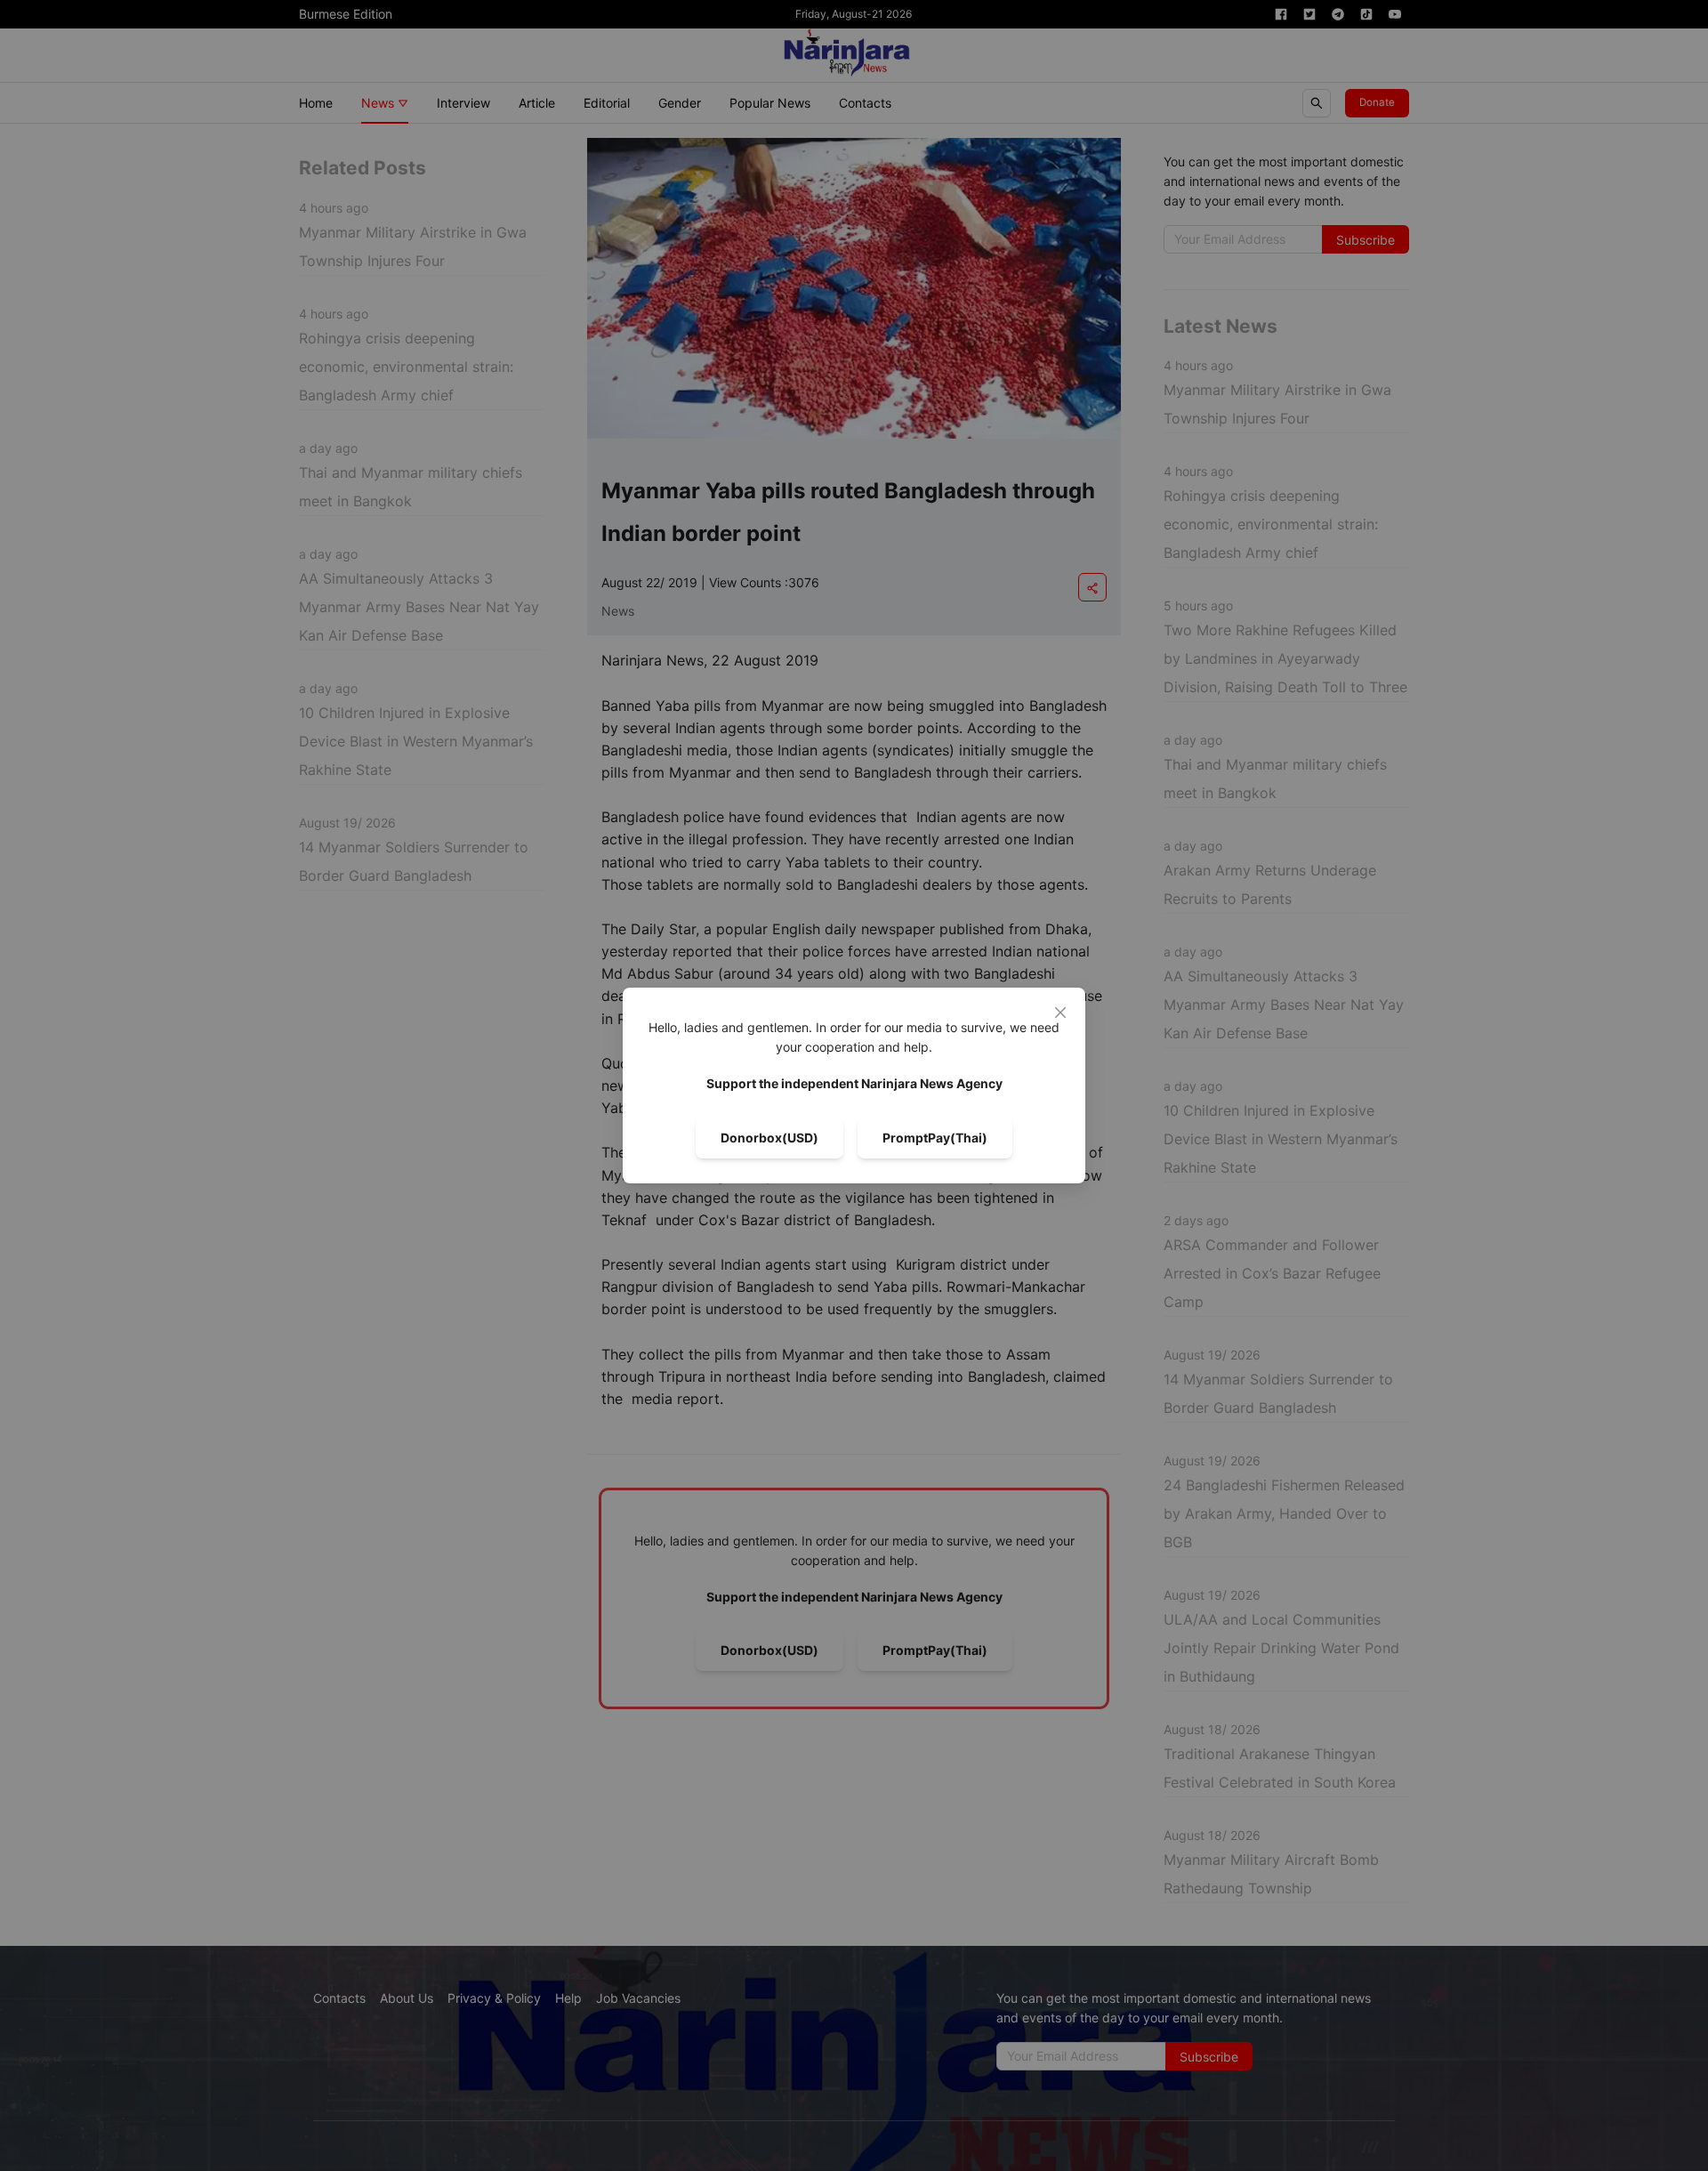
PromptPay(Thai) (935, 1138)
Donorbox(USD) (769, 1138)
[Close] (1060, 1013)
